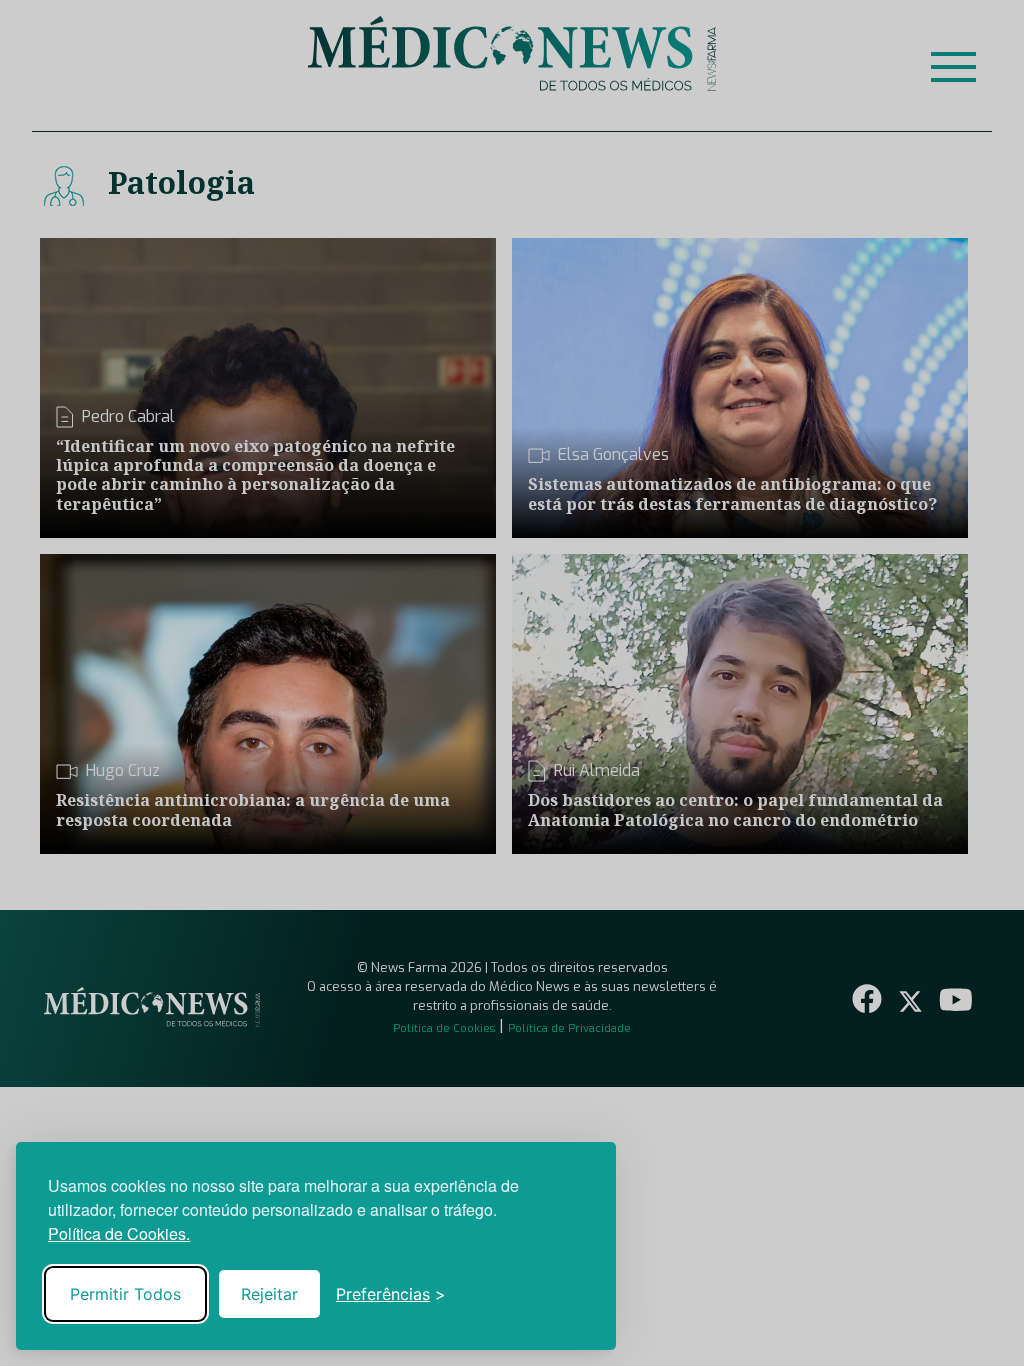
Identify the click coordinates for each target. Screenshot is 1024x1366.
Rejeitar (269, 1294)
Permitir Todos (125, 1294)
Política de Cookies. (119, 1233)
